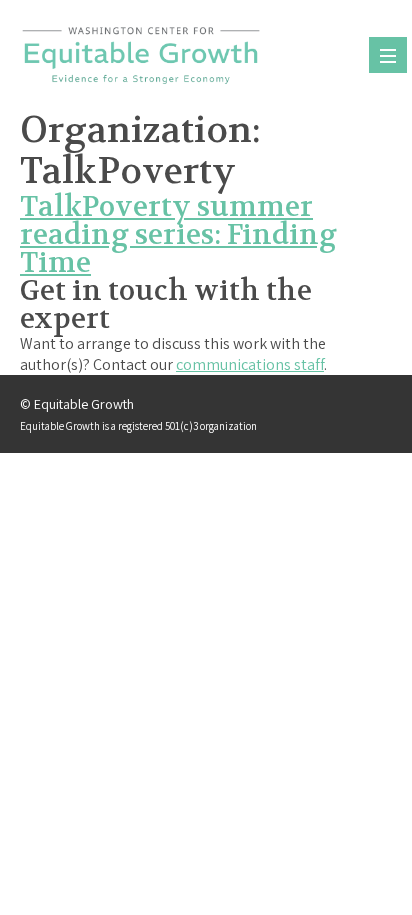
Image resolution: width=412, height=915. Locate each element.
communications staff (250, 364)
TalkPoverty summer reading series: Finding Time (178, 235)
